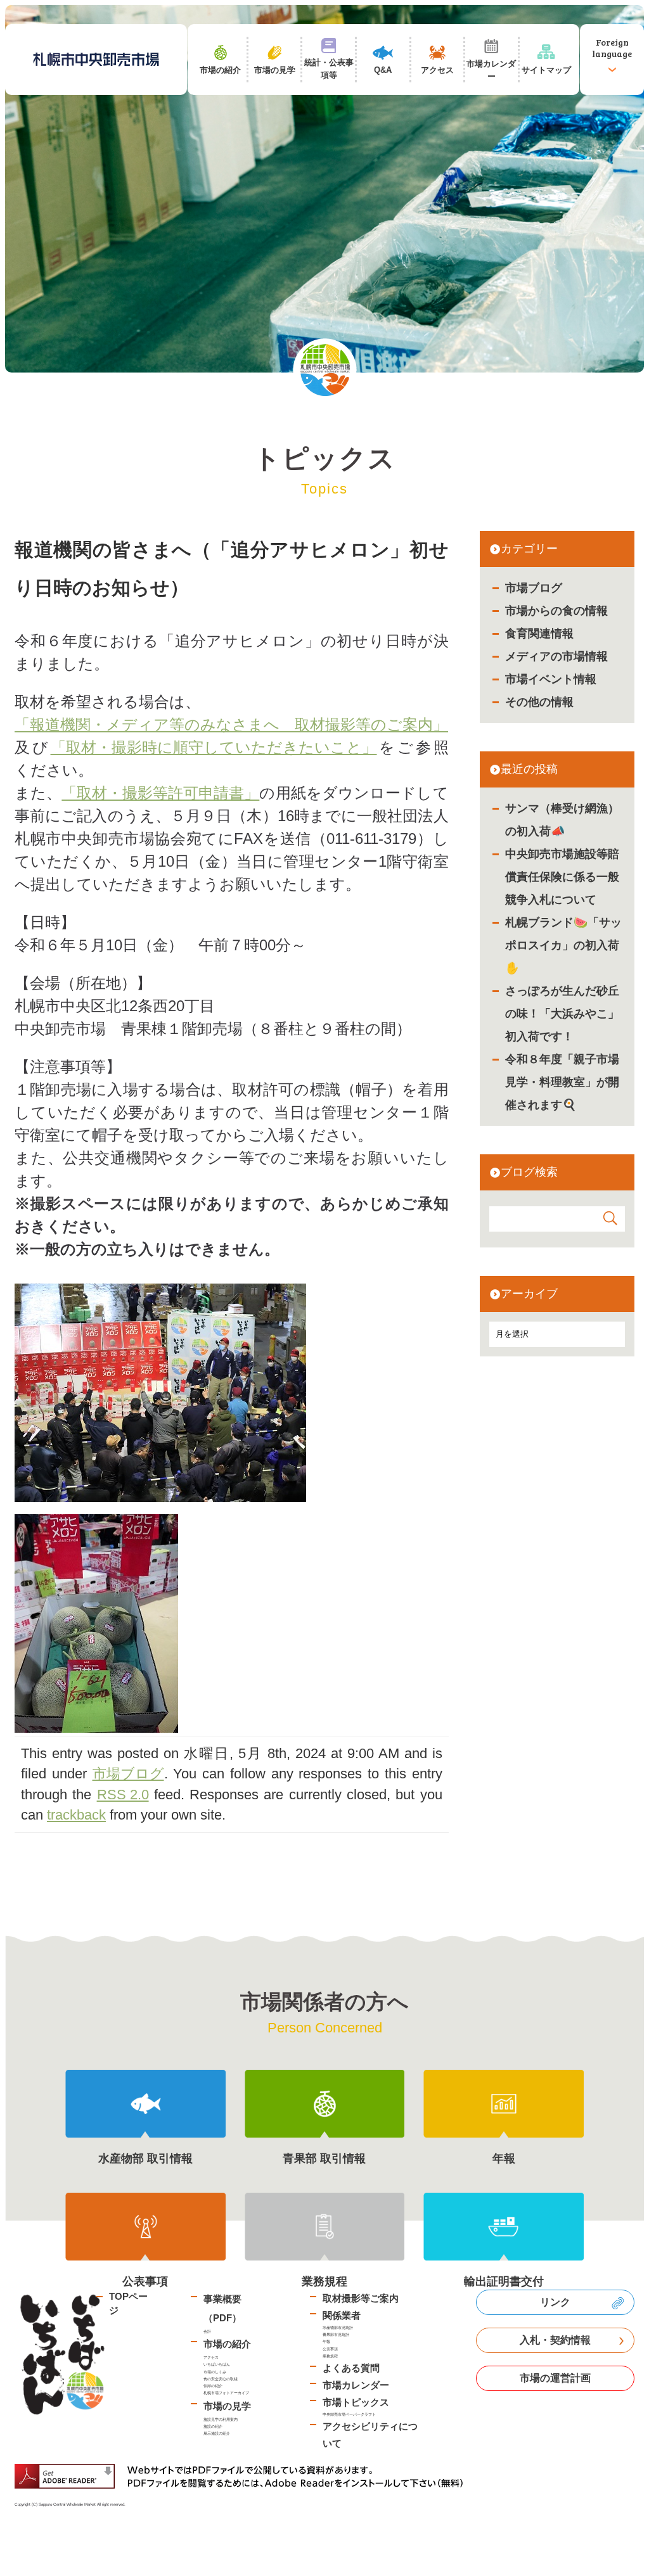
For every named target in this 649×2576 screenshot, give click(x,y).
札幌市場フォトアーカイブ (226, 2393)
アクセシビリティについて (370, 2435)
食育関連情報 (539, 634)
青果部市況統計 (336, 2334)
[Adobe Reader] (243, 2476)
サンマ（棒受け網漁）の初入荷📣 (562, 820)
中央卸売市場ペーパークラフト (349, 2414)
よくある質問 (351, 2368)
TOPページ (128, 2304)
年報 (326, 2341)
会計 (207, 2331)
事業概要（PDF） (222, 2308)
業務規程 (330, 2356)
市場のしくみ (215, 2372)
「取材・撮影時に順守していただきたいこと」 (214, 747)
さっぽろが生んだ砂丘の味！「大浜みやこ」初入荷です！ (562, 1014)
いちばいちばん (217, 2364)
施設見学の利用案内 (221, 2419)
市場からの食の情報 (556, 611)
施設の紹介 (213, 2426)
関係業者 (342, 2315)
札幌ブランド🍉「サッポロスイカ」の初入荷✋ (563, 945)
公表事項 (330, 2349)
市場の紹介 (227, 2344)
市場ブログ (534, 588)
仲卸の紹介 (213, 2386)
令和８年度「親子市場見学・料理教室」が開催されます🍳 (562, 1082)
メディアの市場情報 (556, 656)
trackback (76, 1815)
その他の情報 (539, 702)
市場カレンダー (356, 2385)
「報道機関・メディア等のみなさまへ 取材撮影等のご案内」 (231, 724)
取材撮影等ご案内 (361, 2298)
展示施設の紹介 (217, 2433)
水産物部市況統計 (338, 2327)
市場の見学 (227, 2406)
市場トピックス (356, 2402)
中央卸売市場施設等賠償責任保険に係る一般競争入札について (562, 877)
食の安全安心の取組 (221, 2379)
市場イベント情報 (551, 679)
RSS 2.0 (123, 1795)
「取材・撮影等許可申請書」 (160, 793)
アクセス (211, 2357)
